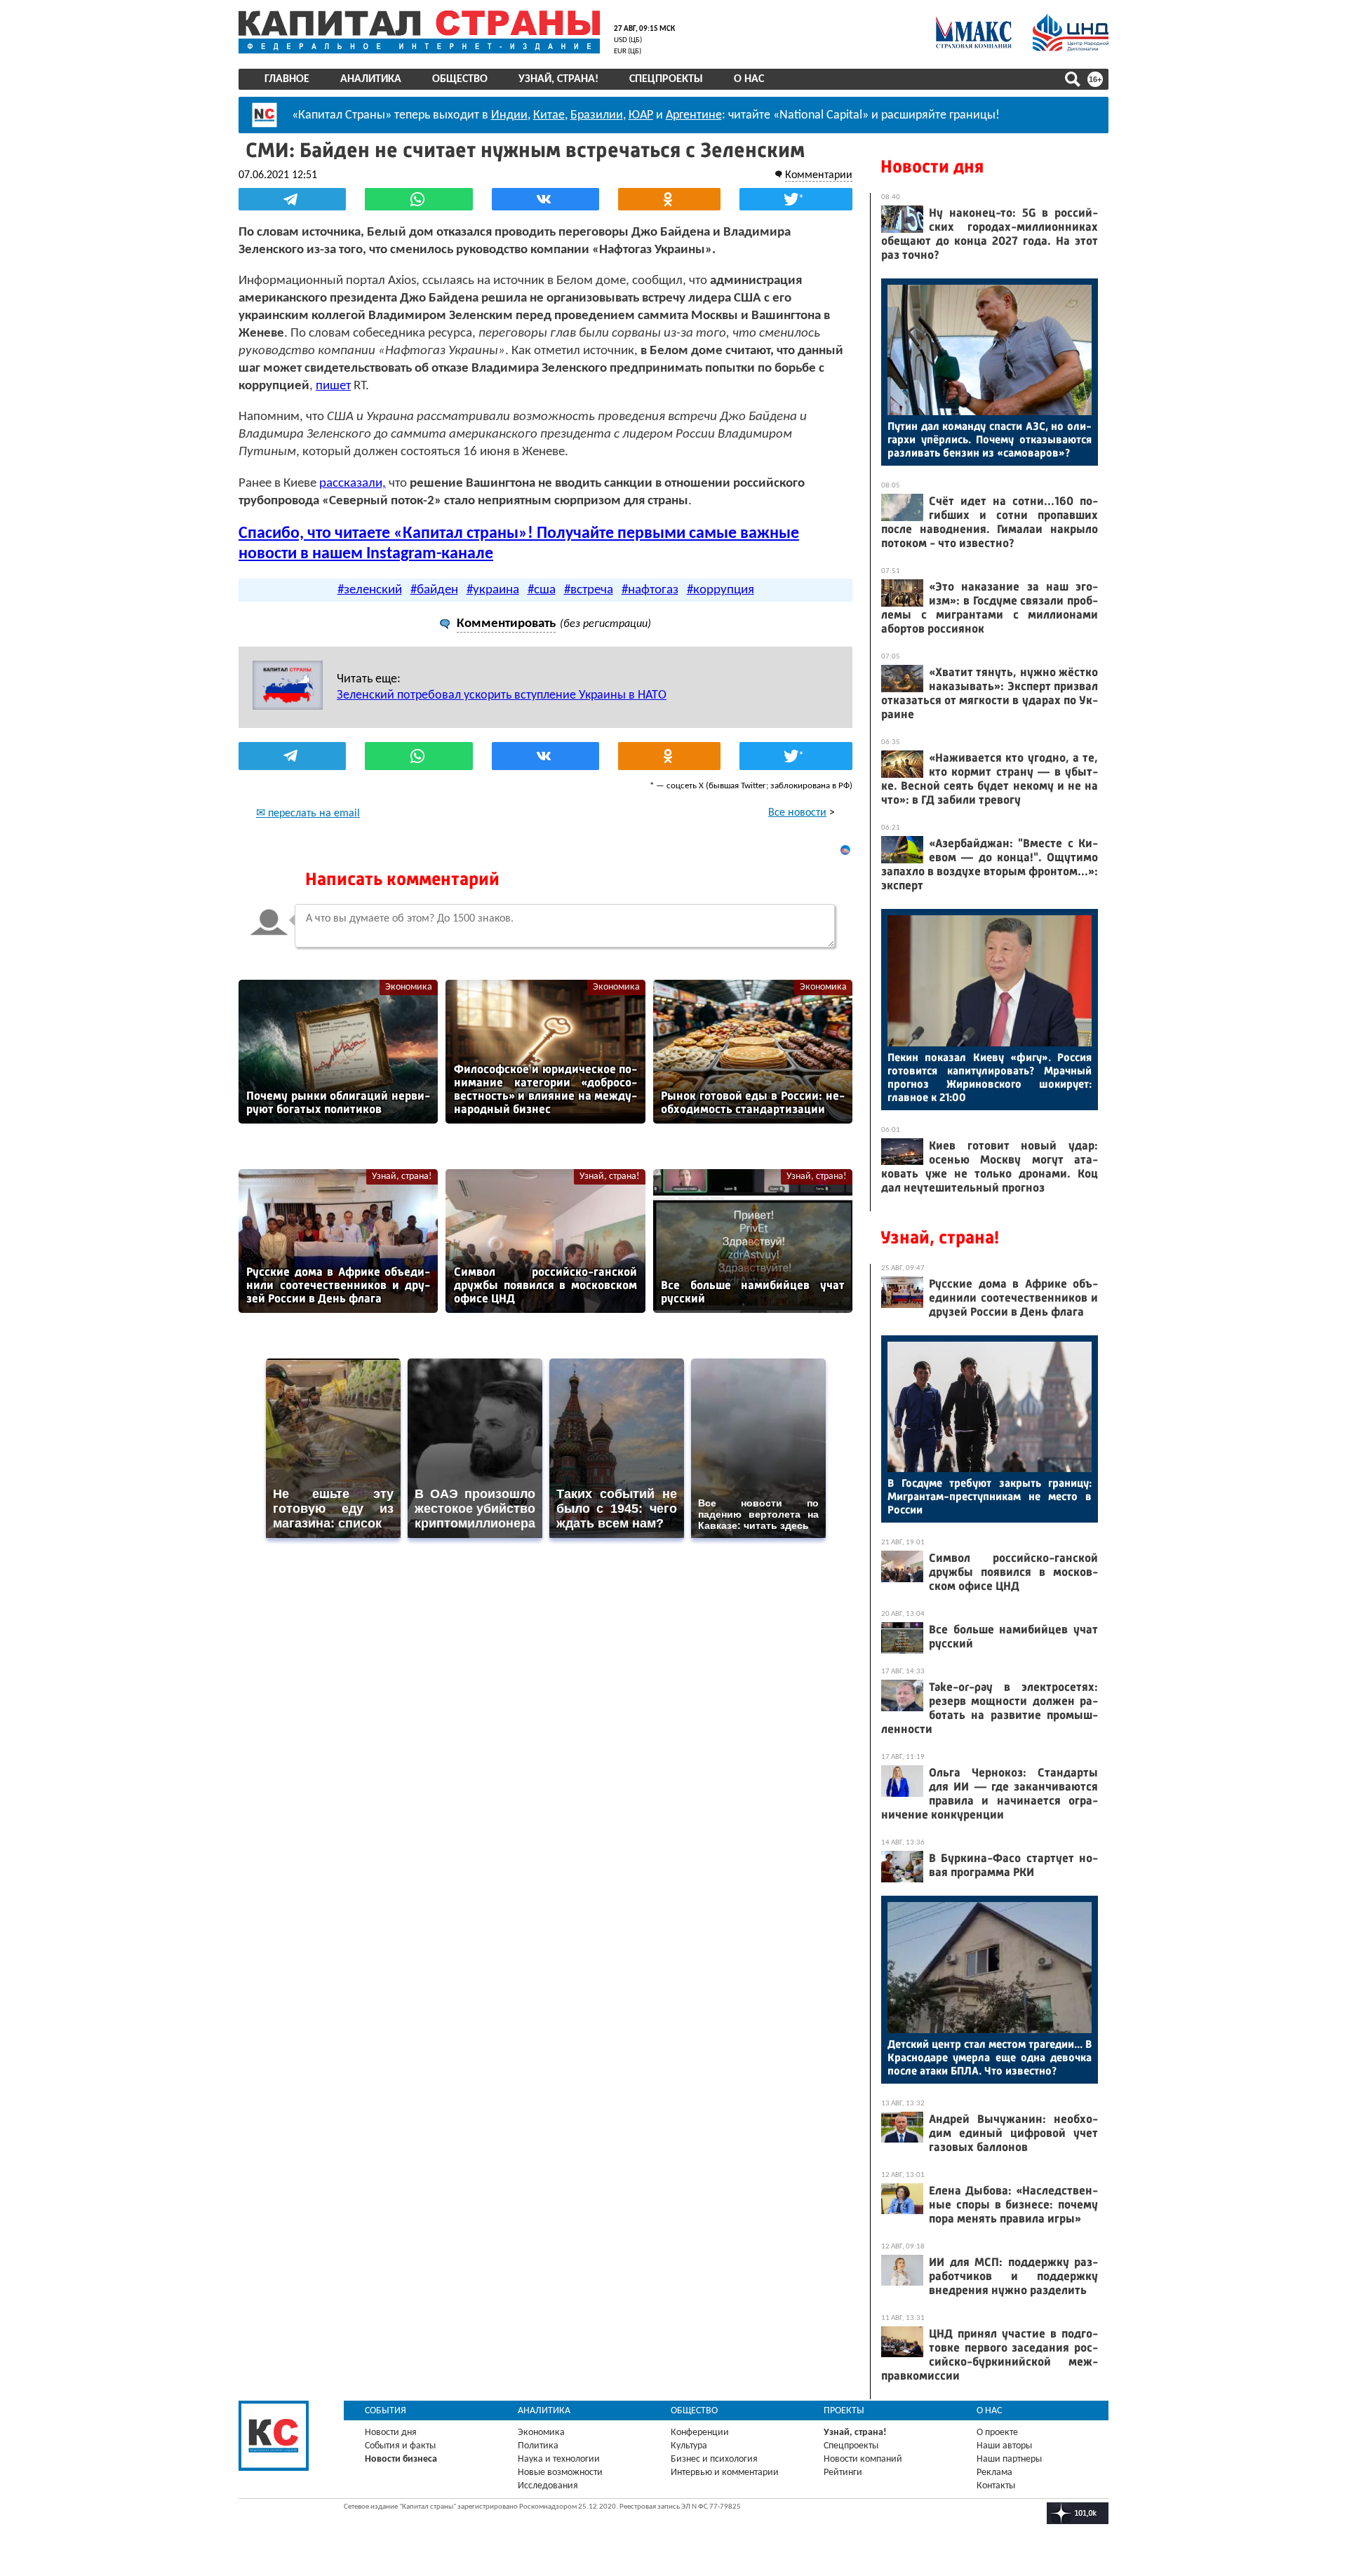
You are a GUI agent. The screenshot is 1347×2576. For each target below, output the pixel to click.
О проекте (997, 2433)
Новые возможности (560, 2473)
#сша (542, 590)
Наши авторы (1004, 2446)
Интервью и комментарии (725, 2473)
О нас (749, 79)
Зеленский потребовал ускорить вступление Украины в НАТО (502, 695)
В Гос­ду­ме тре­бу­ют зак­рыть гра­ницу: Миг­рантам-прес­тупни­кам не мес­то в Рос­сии (990, 1496)
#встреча (589, 590)
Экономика (409, 987)
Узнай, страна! (558, 79)
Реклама (994, 2473)
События (386, 2411)
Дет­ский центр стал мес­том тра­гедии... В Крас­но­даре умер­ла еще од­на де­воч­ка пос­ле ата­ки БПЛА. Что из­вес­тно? (990, 2057)
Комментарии (819, 175)
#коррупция (721, 590)
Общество (460, 79)
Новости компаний (863, 2459)
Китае (549, 115)
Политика (538, 2446)
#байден (434, 590)
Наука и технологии (559, 2459)
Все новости (797, 813)
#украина (493, 590)
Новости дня (932, 167)
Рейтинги (843, 2473)
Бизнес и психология (714, 2459)
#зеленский (370, 590)
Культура (689, 2446)
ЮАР (641, 115)
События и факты (400, 2446)
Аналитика (371, 79)
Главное (287, 79)
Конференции (700, 2433)
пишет (333, 386)
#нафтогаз (650, 590)
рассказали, (353, 484)
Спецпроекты (666, 79)
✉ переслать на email (308, 814)
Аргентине (694, 115)
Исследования (548, 2486)
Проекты (844, 2411)
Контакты (996, 2486)
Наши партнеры (1009, 2459)
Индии (509, 115)
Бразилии (597, 115)
